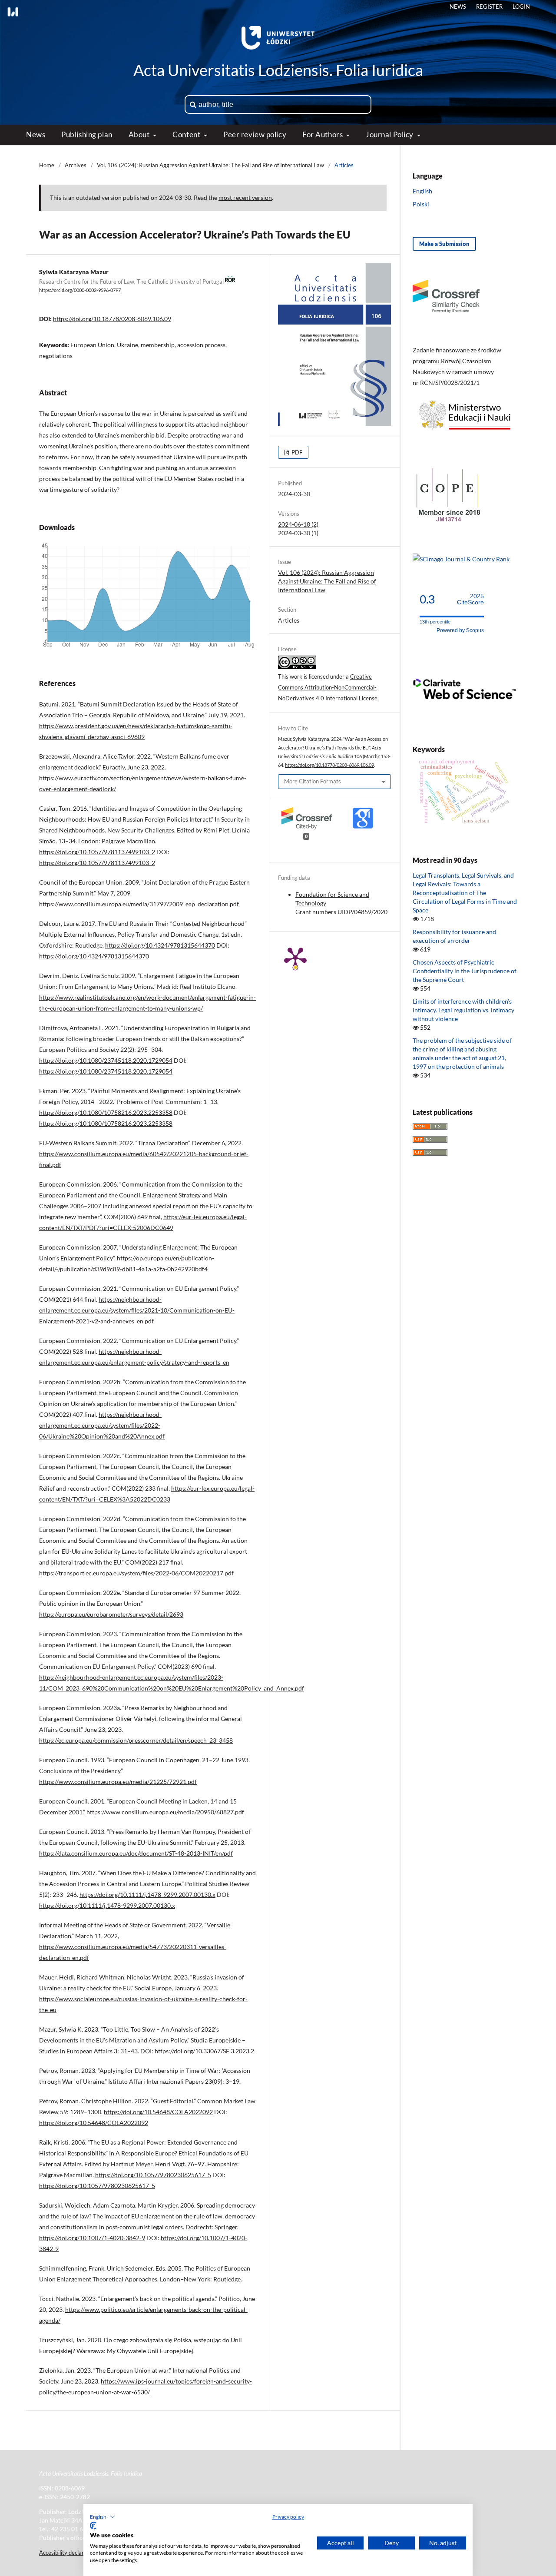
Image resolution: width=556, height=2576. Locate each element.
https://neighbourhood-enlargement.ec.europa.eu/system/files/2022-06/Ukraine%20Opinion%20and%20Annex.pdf (102, 1425)
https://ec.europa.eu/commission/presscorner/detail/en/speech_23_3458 (136, 1740)
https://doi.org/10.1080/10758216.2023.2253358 (106, 1112)
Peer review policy (255, 134)
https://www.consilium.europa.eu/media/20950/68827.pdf (165, 1812)
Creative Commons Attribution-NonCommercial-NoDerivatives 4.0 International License (328, 687)
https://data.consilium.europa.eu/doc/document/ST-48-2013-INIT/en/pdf (136, 1853)
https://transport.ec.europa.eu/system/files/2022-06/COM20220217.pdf (136, 1573)
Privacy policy (288, 2517)
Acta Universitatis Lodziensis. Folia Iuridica (278, 70)
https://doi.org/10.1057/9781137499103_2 (97, 852)
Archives (76, 165)
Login (521, 7)
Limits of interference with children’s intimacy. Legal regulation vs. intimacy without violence (463, 1010)
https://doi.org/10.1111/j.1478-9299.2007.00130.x (147, 1895)
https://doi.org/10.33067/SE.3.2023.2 (204, 2051)
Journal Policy (390, 134)
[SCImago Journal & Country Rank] (461, 559)
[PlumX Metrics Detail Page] (295, 958)
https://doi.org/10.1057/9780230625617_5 (153, 2175)
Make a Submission (444, 244)
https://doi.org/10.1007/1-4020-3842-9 (92, 2238)
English (422, 191)
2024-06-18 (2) (298, 524)
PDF (296, 452)
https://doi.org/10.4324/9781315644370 (160, 945)
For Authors (323, 134)
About (140, 134)
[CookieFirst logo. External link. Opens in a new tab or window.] (93, 2526)
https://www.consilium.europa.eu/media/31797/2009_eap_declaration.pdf (139, 904)
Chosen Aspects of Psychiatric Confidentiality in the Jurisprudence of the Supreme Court (465, 971)
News (36, 134)
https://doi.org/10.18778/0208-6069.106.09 (112, 319)
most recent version (245, 197)
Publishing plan (87, 134)
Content (187, 134)
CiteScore (470, 599)
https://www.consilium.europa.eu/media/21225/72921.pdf (118, 1782)
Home (47, 165)
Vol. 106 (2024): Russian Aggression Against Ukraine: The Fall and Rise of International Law (210, 165)
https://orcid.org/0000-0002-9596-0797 (80, 291)
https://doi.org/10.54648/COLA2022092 (158, 2112)
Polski (421, 204)
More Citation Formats (313, 781)
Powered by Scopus (460, 630)
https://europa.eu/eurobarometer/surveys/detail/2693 (111, 1614)
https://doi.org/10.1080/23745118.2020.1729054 (106, 1060)
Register (489, 7)
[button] (103, 2517)
